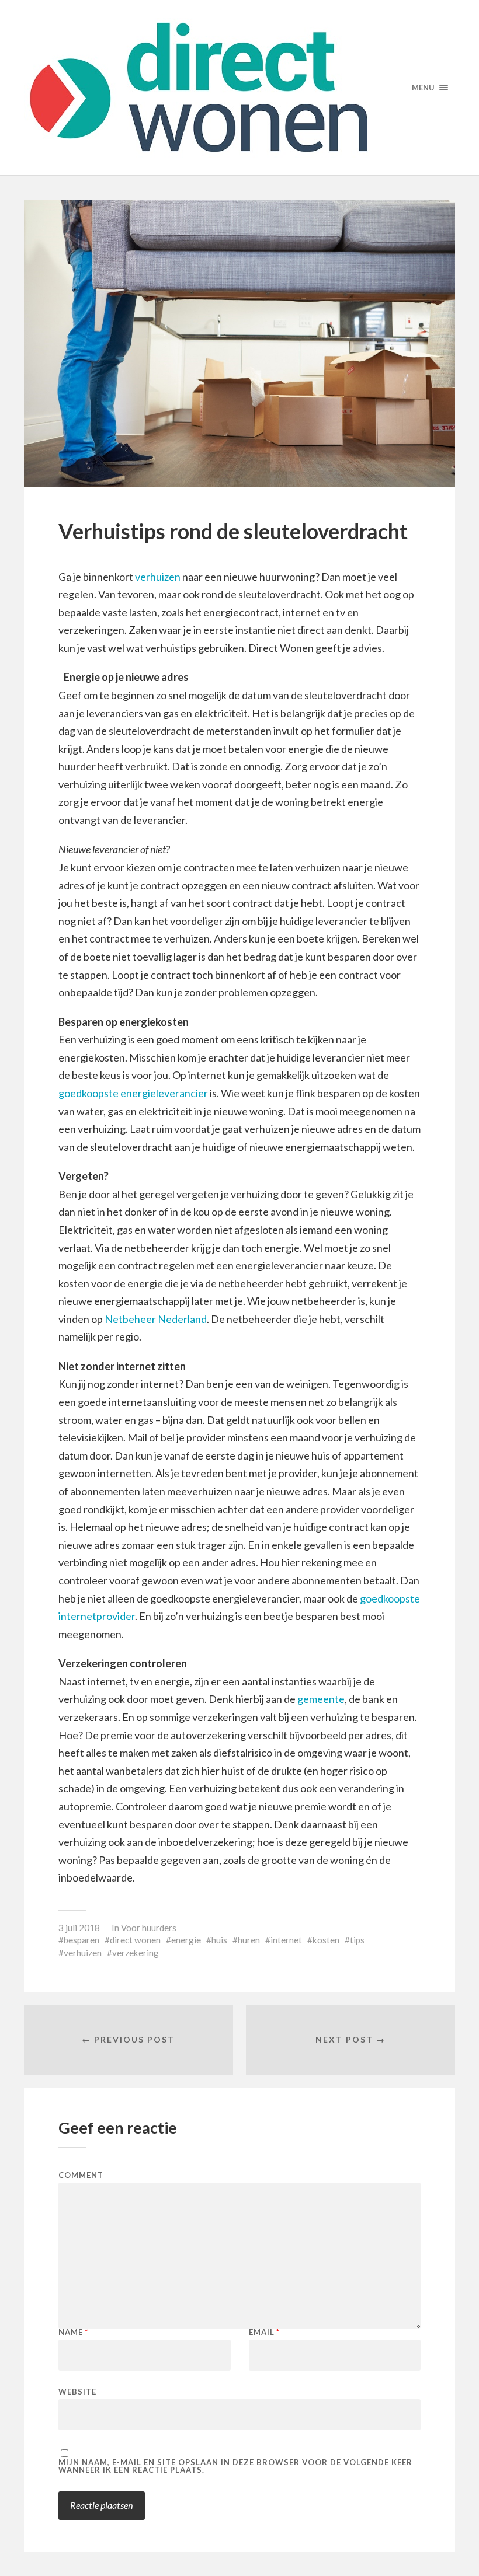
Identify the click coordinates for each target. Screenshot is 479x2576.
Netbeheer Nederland (156, 1319)
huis (219, 1940)
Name (73, 2332)
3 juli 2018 (79, 1928)
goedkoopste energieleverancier (133, 1093)
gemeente (321, 1699)
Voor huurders (149, 1928)
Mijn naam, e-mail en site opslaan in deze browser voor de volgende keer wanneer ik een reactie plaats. (235, 2466)
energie (186, 1940)
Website (77, 2391)
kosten (326, 1940)
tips (357, 1940)
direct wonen (135, 1940)
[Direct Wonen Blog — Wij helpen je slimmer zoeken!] (239, 88)
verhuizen (158, 577)
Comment (81, 2175)
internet (286, 1940)
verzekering (136, 1953)
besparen (81, 1940)
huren (249, 1940)
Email (264, 2332)
